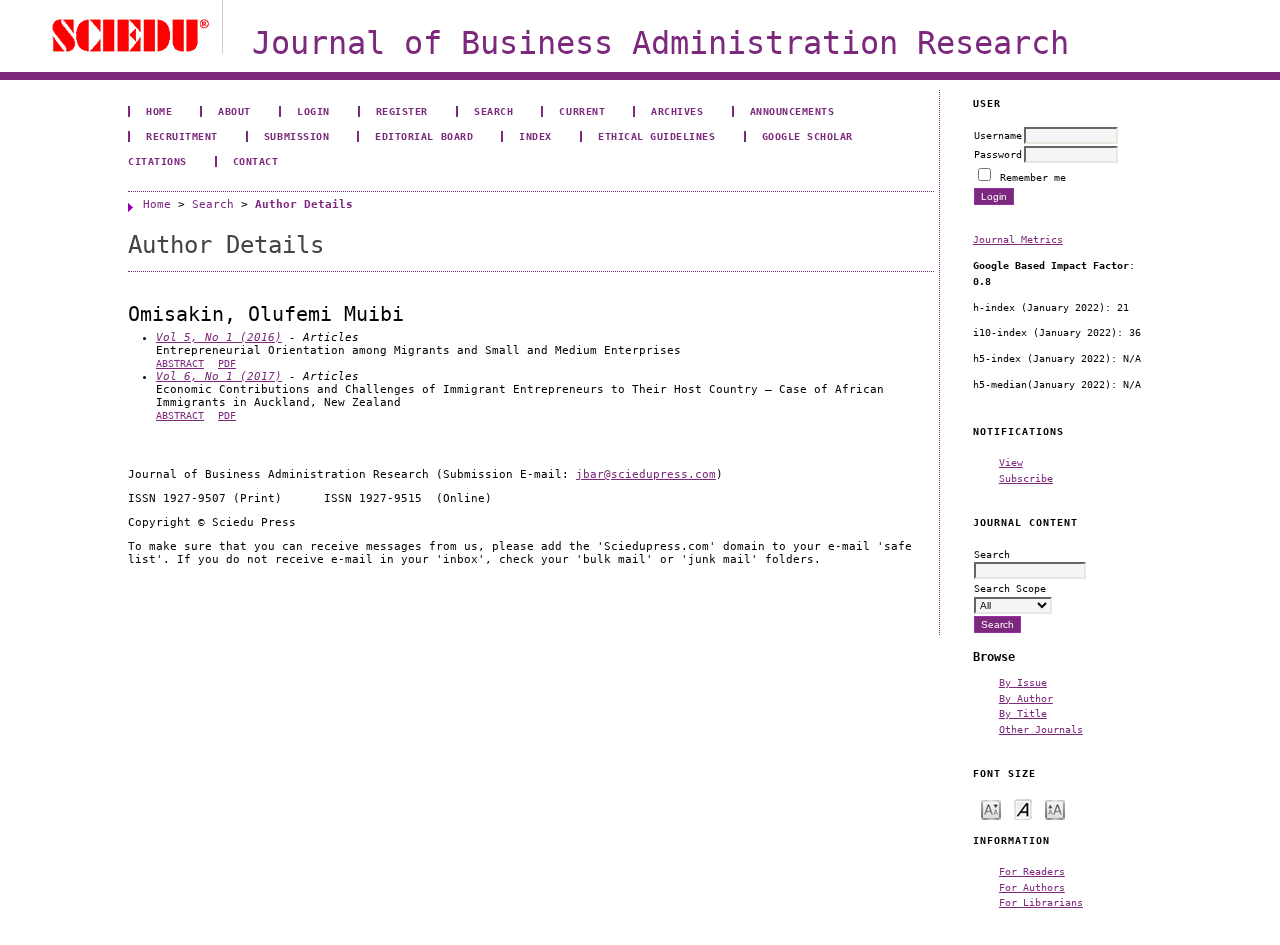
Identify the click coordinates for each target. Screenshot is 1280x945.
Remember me (1033, 177)
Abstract (180, 363)
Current (582, 111)
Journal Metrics (1018, 239)
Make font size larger (1055, 808)
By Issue (1023, 682)
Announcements (792, 111)
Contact (256, 161)
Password (998, 154)
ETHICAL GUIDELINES (656, 136)
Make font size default (1023, 808)
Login (313, 111)
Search (493, 111)
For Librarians (1041, 902)
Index (535, 136)
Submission (296, 136)
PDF (227, 363)
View (1011, 462)
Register (402, 111)
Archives (677, 111)
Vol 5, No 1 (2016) (219, 337)
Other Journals (1041, 729)
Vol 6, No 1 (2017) (219, 376)
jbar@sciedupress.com (646, 474)
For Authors (1032, 887)
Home (159, 111)
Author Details (304, 204)
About (234, 111)
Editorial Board (424, 136)
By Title (1023, 713)
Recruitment (182, 136)
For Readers (1032, 871)
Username (998, 135)
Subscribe (1026, 478)
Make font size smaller (991, 808)
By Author (1026, 698)
